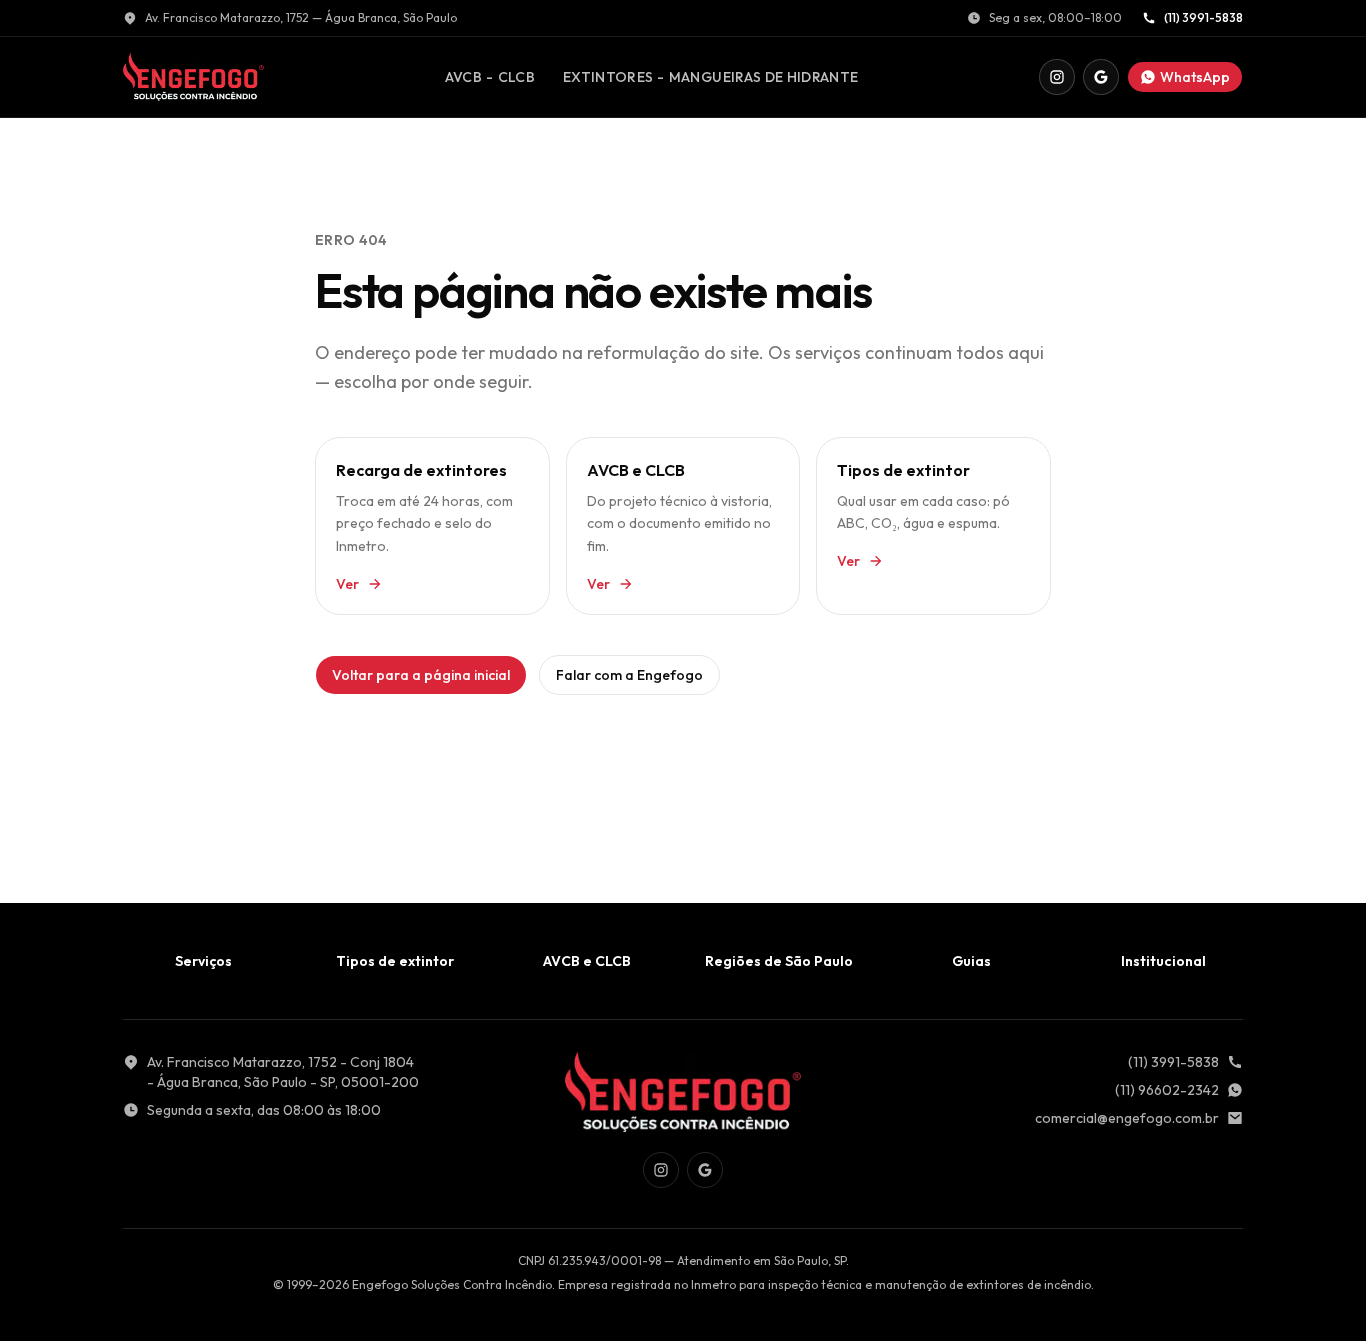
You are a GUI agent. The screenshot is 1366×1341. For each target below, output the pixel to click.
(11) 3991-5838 (1203, 17)
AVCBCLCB (489, 81)
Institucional (1163, 961)
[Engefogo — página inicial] (193, 77)
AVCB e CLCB (587, 961)
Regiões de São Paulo (779, 961)
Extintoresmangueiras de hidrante (710, 81)
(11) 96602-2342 (1167, 1090)
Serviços (203, 961)
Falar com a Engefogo (629, 675)
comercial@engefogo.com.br (1127, 1118)
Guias (971, 961)
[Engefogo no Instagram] (1057, 77)
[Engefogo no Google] (1101, 77)
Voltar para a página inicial (421, 675)
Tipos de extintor (395, 961)
